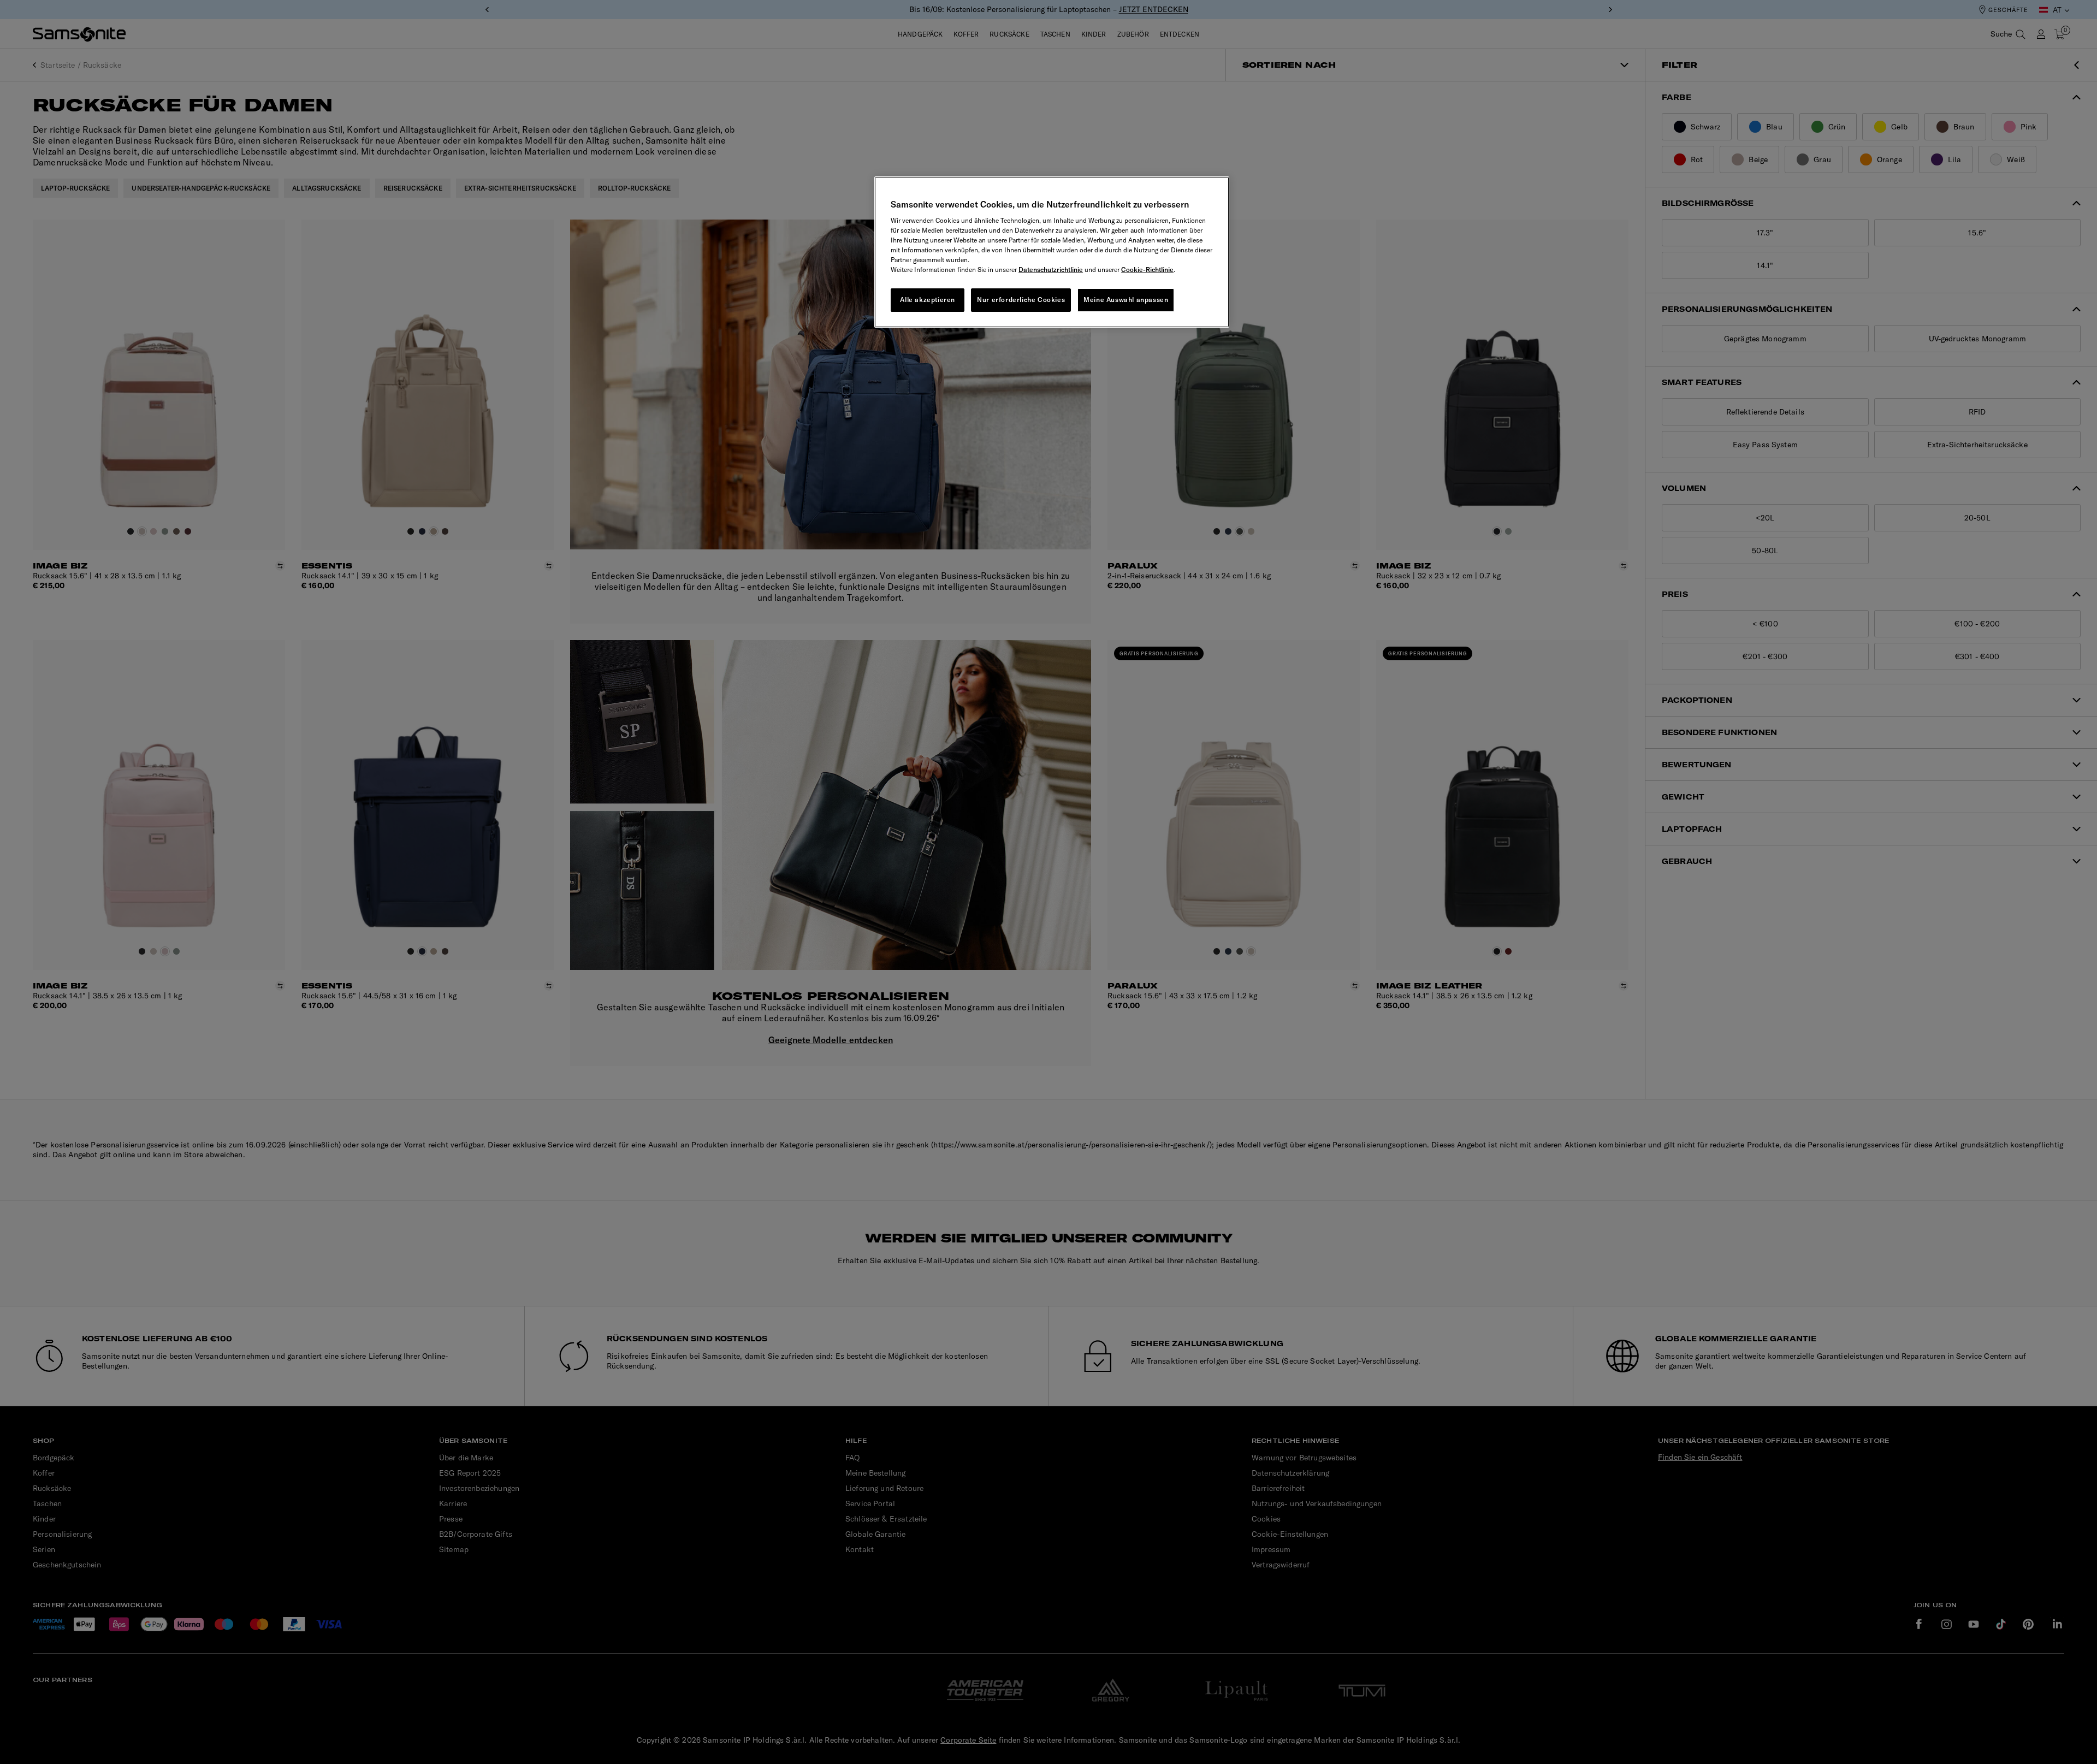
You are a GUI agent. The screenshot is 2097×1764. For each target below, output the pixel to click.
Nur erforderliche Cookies (1021, 300)
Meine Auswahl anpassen (1126, 300)
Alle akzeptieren (928, 300)
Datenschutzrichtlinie (1051, 270)
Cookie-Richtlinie (1147, 270)
